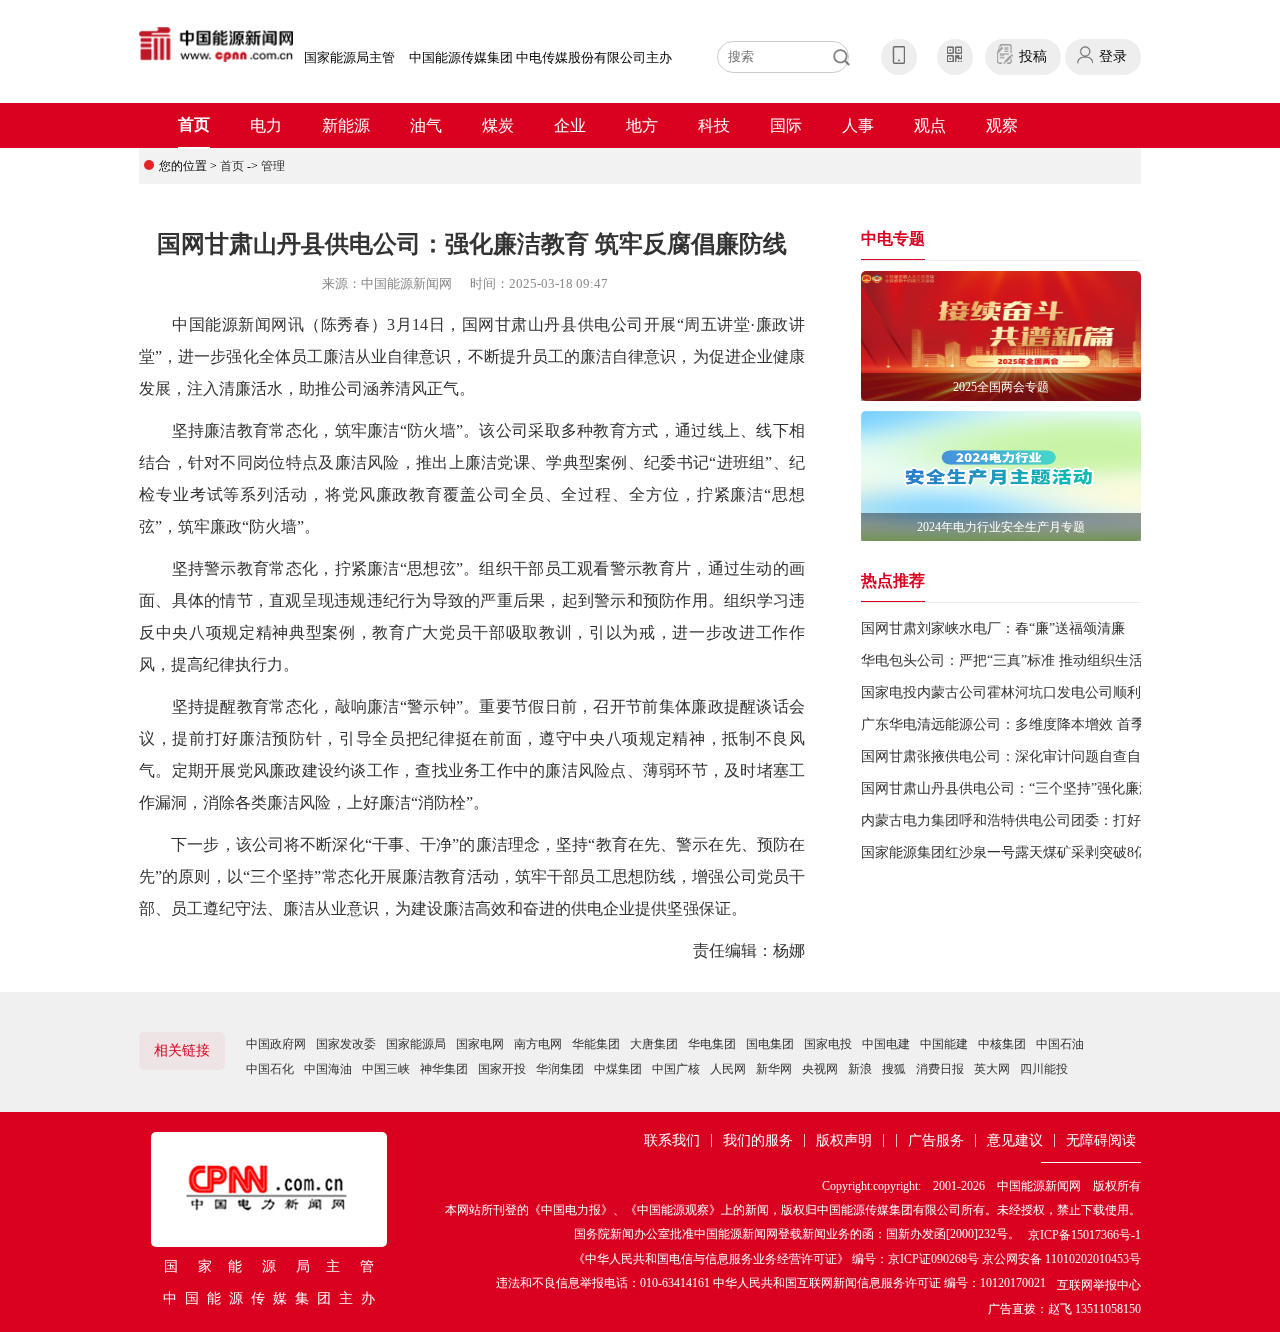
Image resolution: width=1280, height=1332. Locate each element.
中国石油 (1060, 1044)
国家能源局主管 (349, 57)
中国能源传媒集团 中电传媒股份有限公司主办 (540, 57)
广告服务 (936, 1140)
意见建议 (1015, 1140)
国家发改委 (346, 1044)
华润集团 (560, 1069)
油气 (426, 125)
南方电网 (538, 1044)
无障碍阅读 (1101, 1140)
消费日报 (940, 1069)
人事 (858, 125)
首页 (194, 124)
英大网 (992, 1069)
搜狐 (894, 1069)
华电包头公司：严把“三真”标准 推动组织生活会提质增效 (1037, 660)
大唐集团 (654, 1044)
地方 (642, 125)
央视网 (820, 1069)
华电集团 (712, 1044)
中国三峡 (386, 1069)
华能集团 (596, 1044)
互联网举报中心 (1099, 1285)
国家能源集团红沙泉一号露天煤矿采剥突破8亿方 (1011, 852)
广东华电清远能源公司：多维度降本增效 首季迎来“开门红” (1044, 724)
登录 (1113, 56)
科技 (714, 125)
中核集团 (1002, 1044)
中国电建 (886, 1044)
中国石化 (270, 1069)
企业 (570, 125)
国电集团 (770, 1044)
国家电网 (480, 1044)
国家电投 (828, 1044)
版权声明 (844, 1140)
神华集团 (444, 1069)
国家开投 (502, 1069)
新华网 (774, 1069)
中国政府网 (276, 1044)
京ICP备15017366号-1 (1084, 1235)
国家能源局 (416, 1044)
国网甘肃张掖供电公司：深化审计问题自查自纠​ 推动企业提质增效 (1066, 756)
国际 (786, 125)
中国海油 (328, 1069)
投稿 (1033, 56)
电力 (266, 125)
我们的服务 (758, 1140)
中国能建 (944, 1044)
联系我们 (672, 1140)
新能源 (346, 125)
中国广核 (676, 1069)
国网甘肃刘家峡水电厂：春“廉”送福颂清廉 (993, 628)
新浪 (860, 1069)
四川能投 (1044, 1069)
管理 (273, 166)
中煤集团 (618, 1069)
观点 (930, 125)
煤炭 (498, 125)
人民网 (728, 1069)
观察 (1002, 125)
